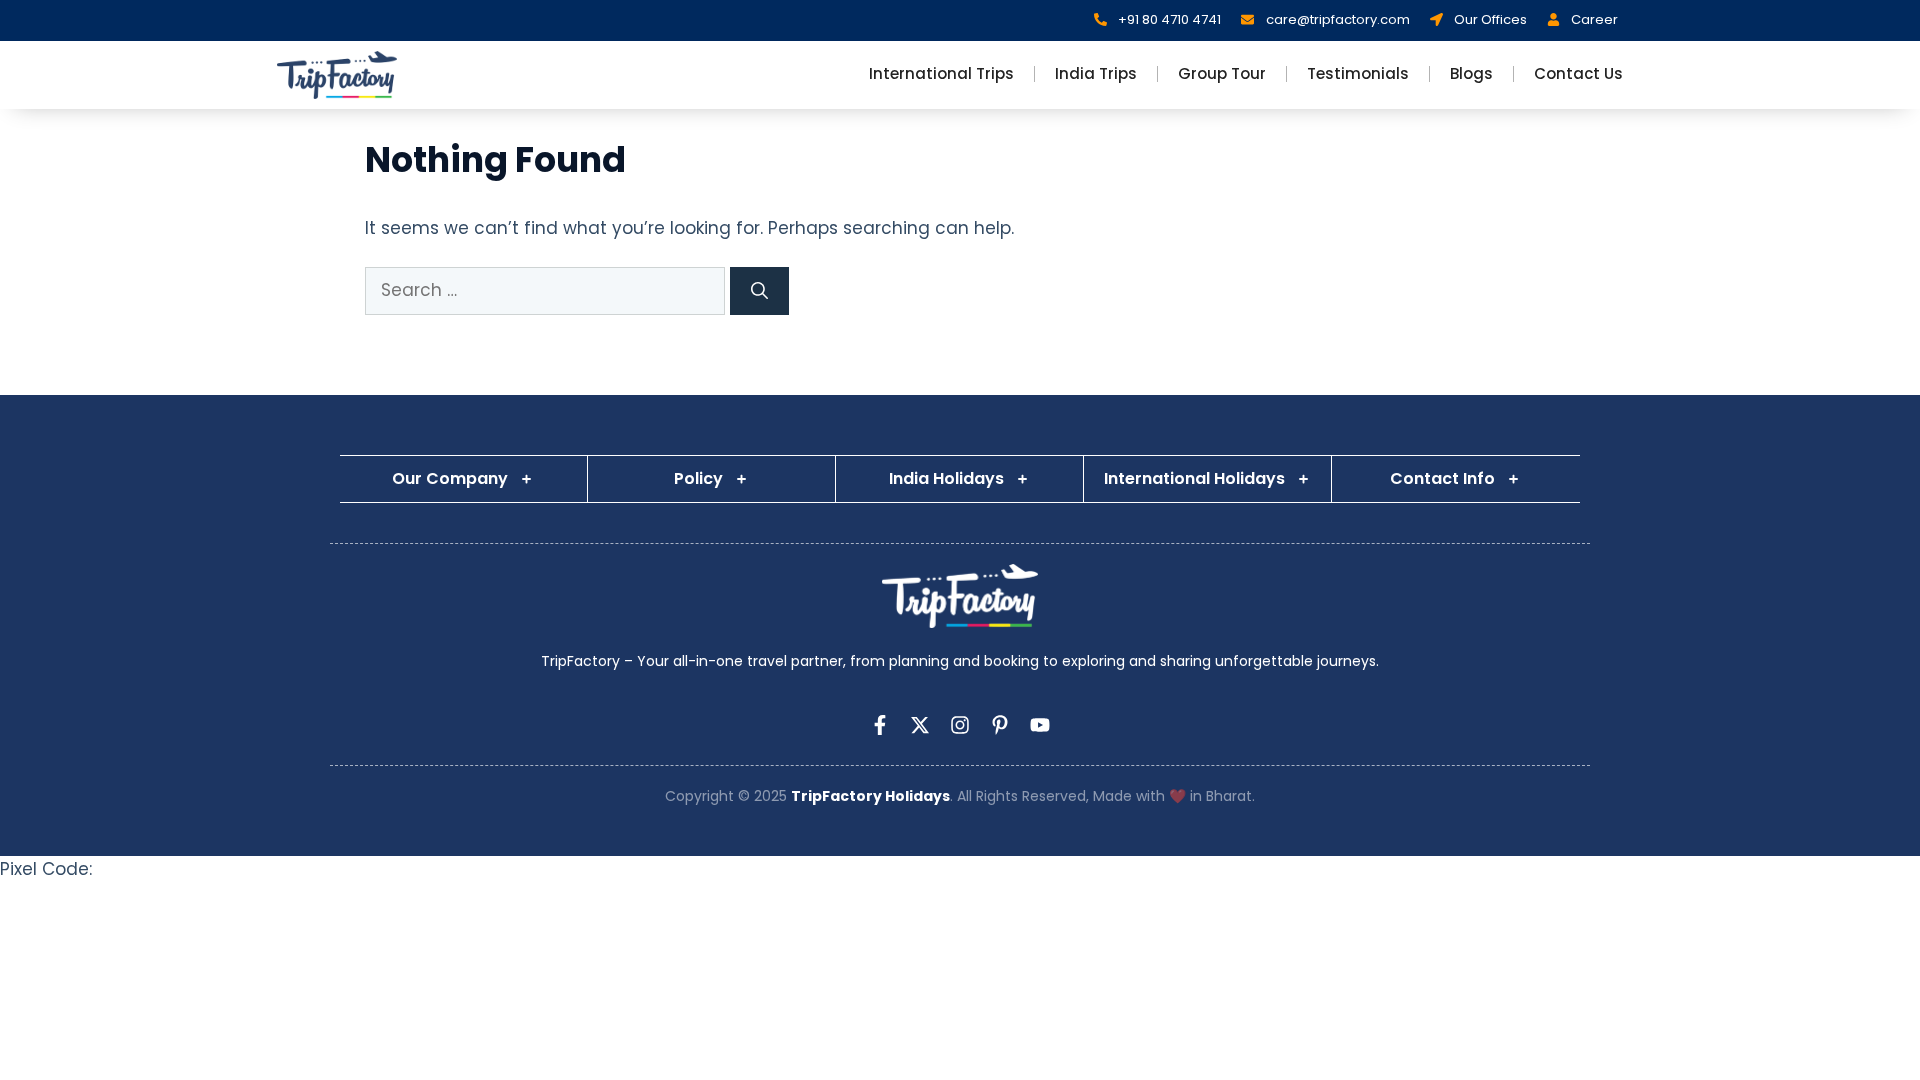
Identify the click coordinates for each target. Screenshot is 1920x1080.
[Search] (759, 291)
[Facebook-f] (880, 725)
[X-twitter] (920, 725)
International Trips (941, 73)
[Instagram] (960, 725)
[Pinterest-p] (1000, 725)
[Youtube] (1040, 725)
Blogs (1471, 73)
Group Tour (1222, 73)
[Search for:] (547, 290)
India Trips (1096, 73)
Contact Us (1578, 73)
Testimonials (1358, 73)
